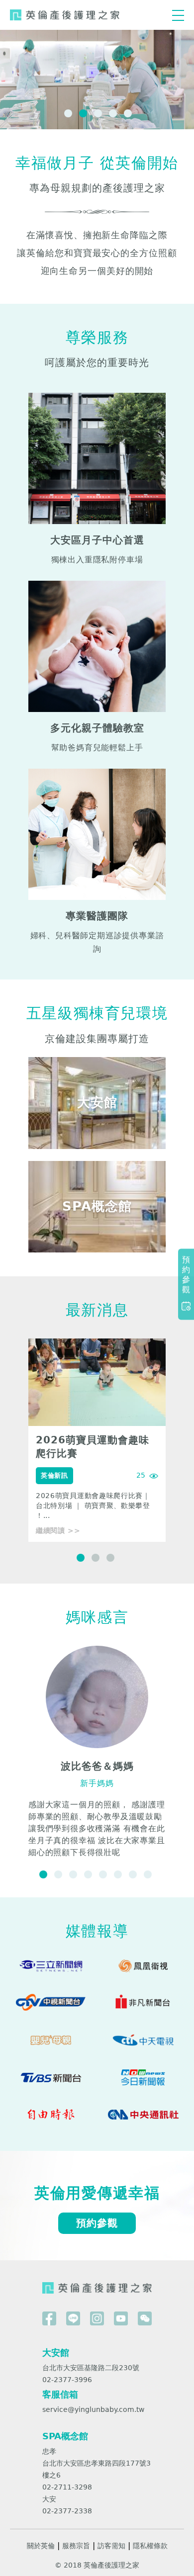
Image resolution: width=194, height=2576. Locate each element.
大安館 (56, 2353)
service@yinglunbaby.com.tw (93, 2409)
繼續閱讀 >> (58, 1530)
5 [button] (127, 112)
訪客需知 (111, 2546)
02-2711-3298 (67, 2487)
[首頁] (65, 15)
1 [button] (67, 112)
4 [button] (112, 112)
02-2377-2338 (67, 2511)
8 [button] (147, 1873)
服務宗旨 (76, 2546)
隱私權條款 (150, 2546)
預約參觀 (97, 2223)
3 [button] (97, 112)
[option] (97, 1440)
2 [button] (82, 112)
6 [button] (117, 1873)
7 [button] (132, 1873)
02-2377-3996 (67, 2380)
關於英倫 (41, 2546)
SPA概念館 (65, 2436)
